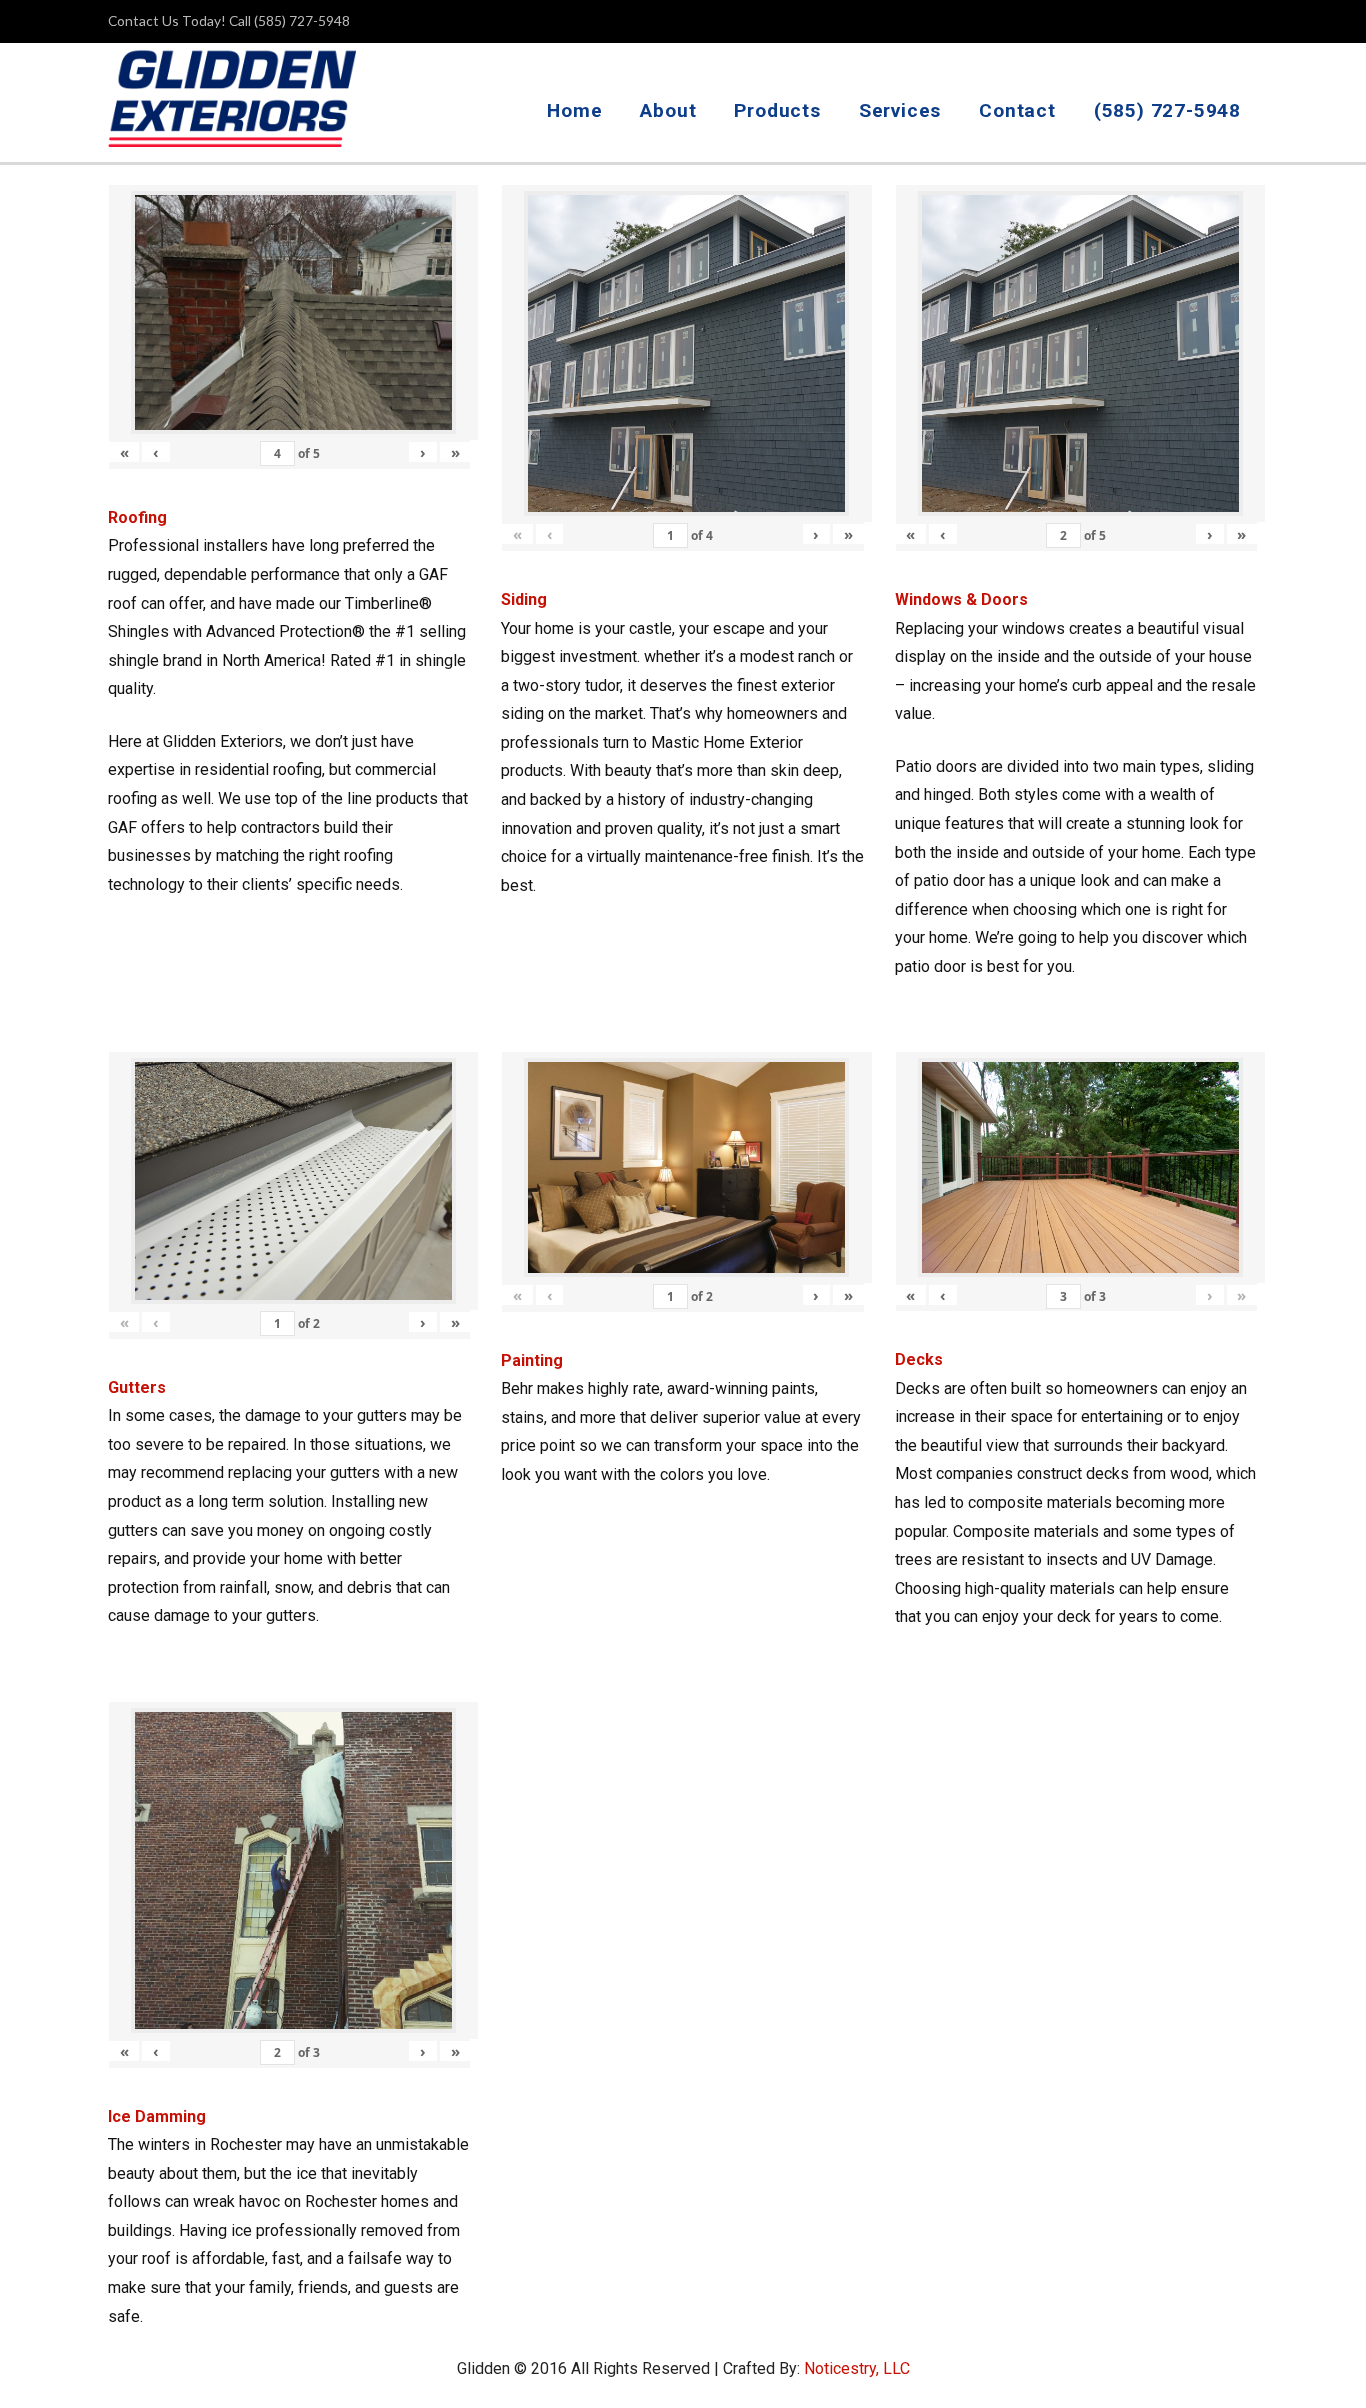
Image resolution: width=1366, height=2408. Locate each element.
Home (574, 110)
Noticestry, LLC (857, 2368)
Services (900, 110)
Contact (1017, 110)
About (668, 110)
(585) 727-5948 (1167, 110)
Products (777, 110)
